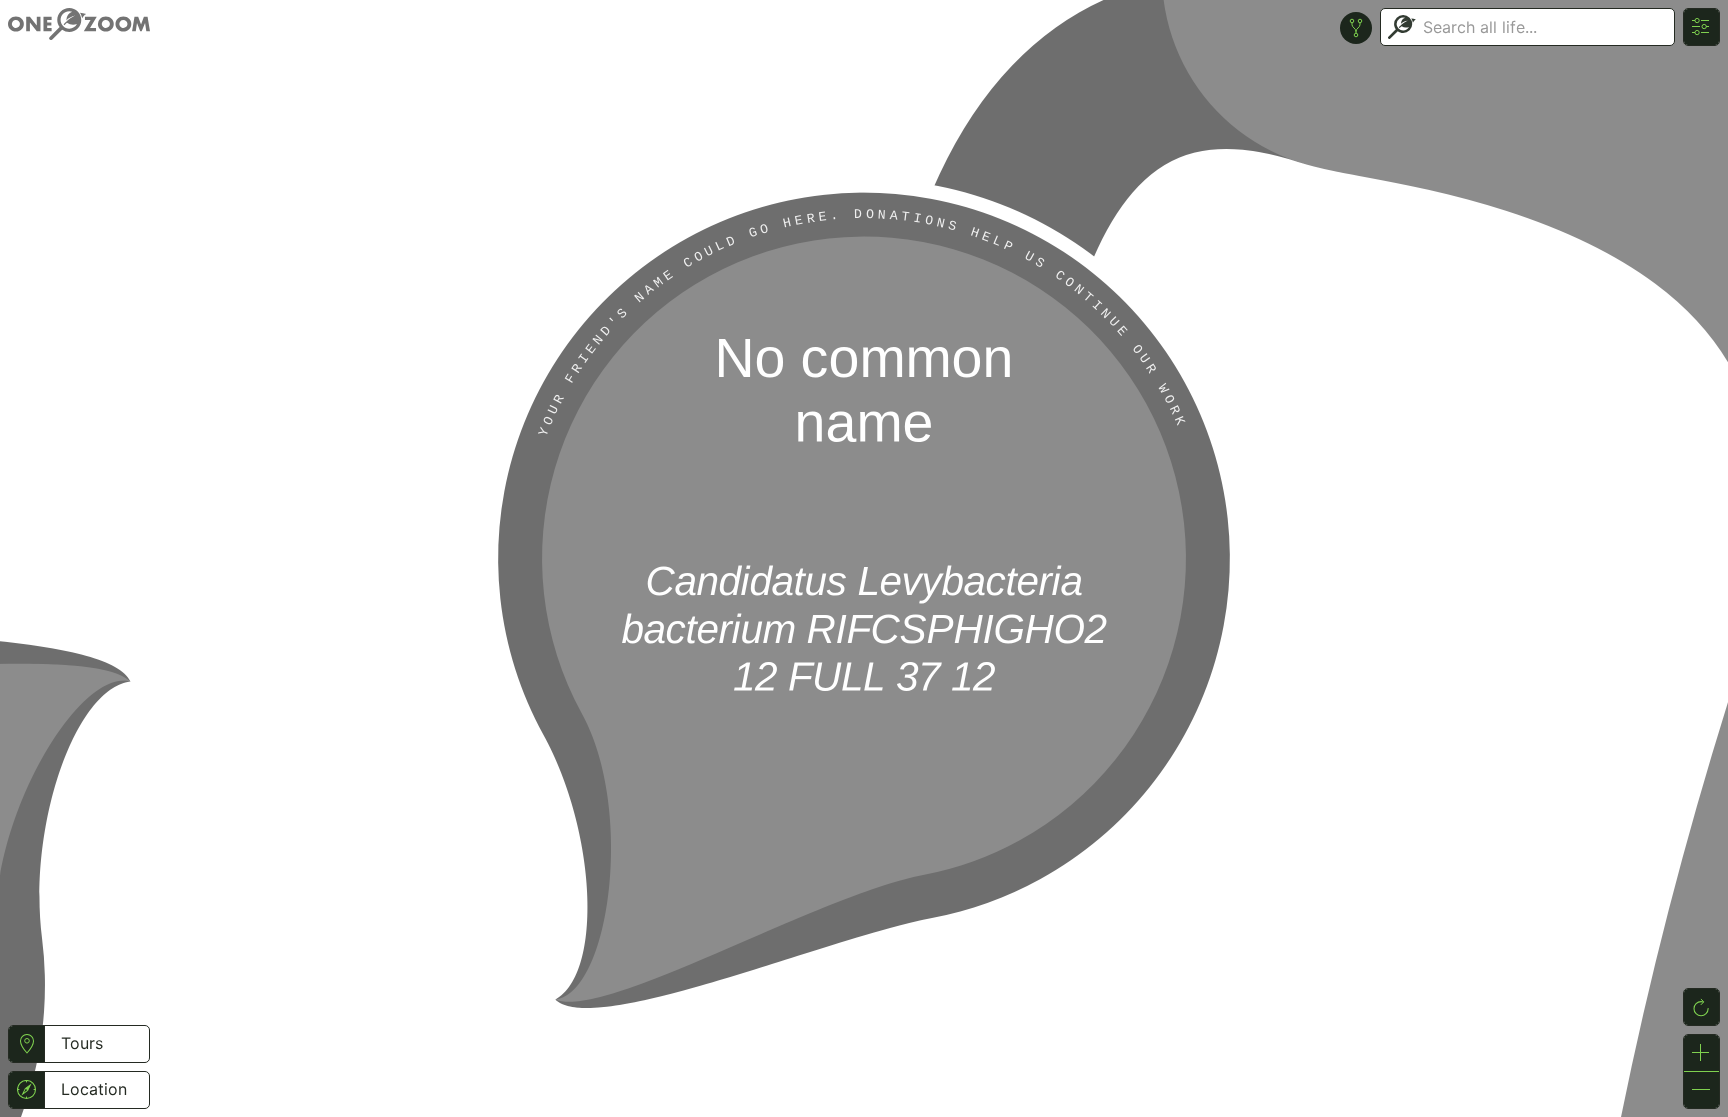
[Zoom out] (1701, 1090)
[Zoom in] (1701, 1053)
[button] (26, 1044)
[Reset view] (1701, 1007)
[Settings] (1701, 27)
